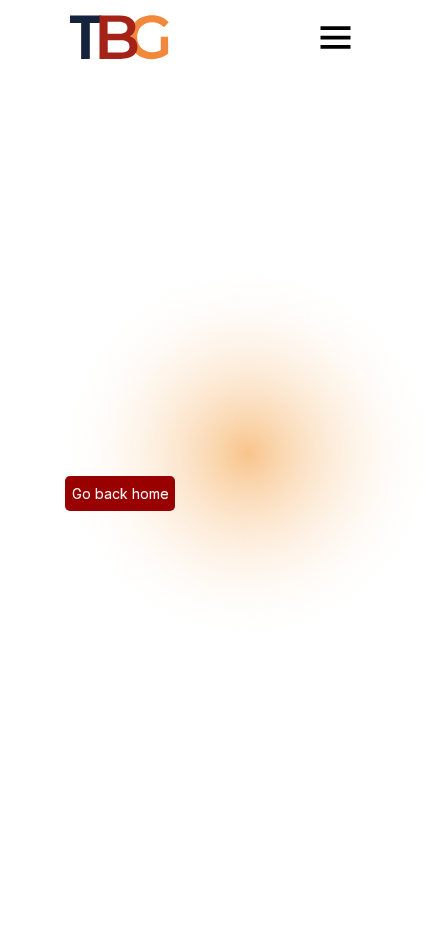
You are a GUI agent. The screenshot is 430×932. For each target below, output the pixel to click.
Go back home (120, 493)
